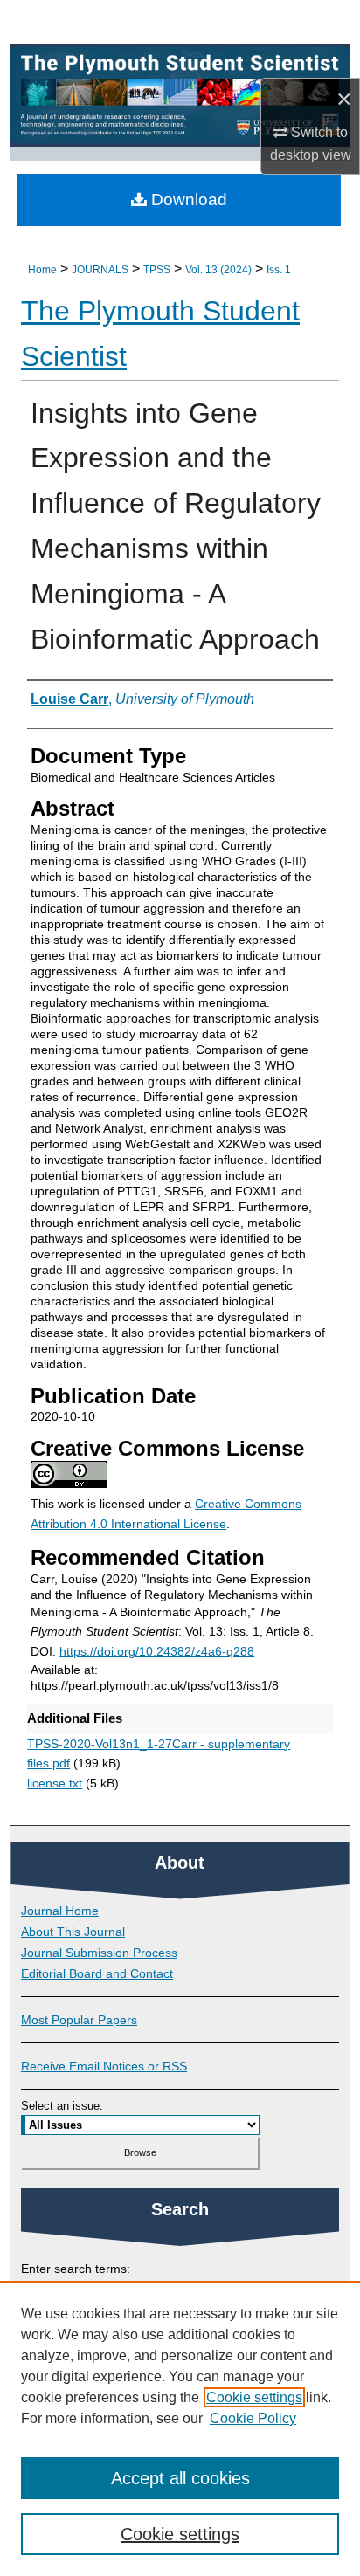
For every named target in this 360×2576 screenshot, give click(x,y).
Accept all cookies (180, 2478)
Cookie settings (254, 2397)
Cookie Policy (253, 2418)
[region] (180, 2428)
